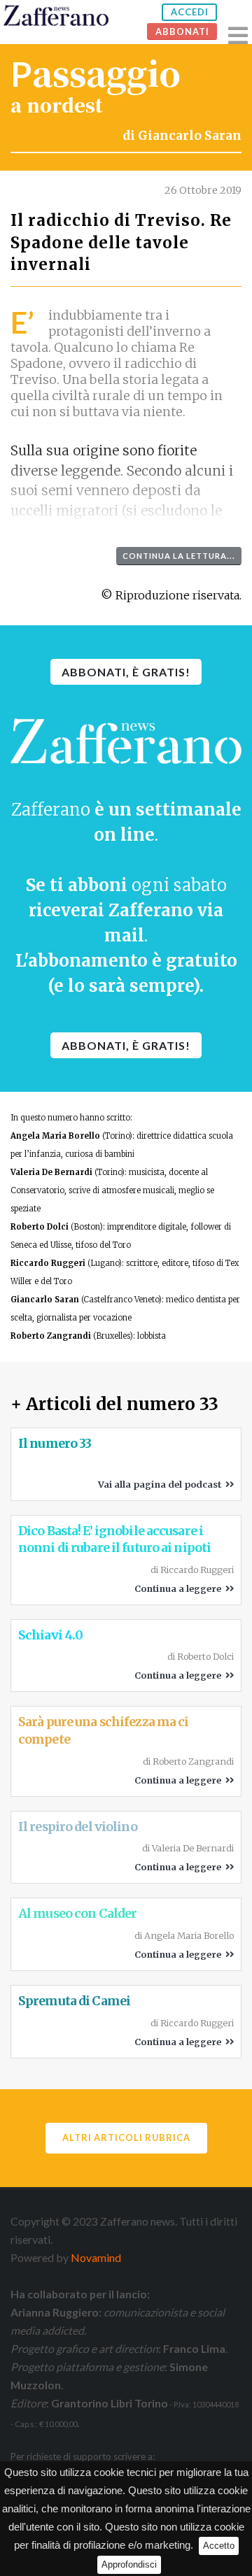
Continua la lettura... (179, 556)
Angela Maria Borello (55, 1136)
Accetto (219, 2546)
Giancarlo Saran (190, 136)
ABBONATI (182, 31)
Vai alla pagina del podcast (162, 1484)
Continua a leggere (180, 1588)
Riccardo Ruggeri (48, 1263)
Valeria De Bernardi (51, 1172)
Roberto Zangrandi (51, 1336)
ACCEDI (190, 12)
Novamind (96, 2257)
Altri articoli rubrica (126, 2137)
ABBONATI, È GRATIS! (126, 672)
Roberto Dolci (40, 1227)
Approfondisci (129, 2564)
